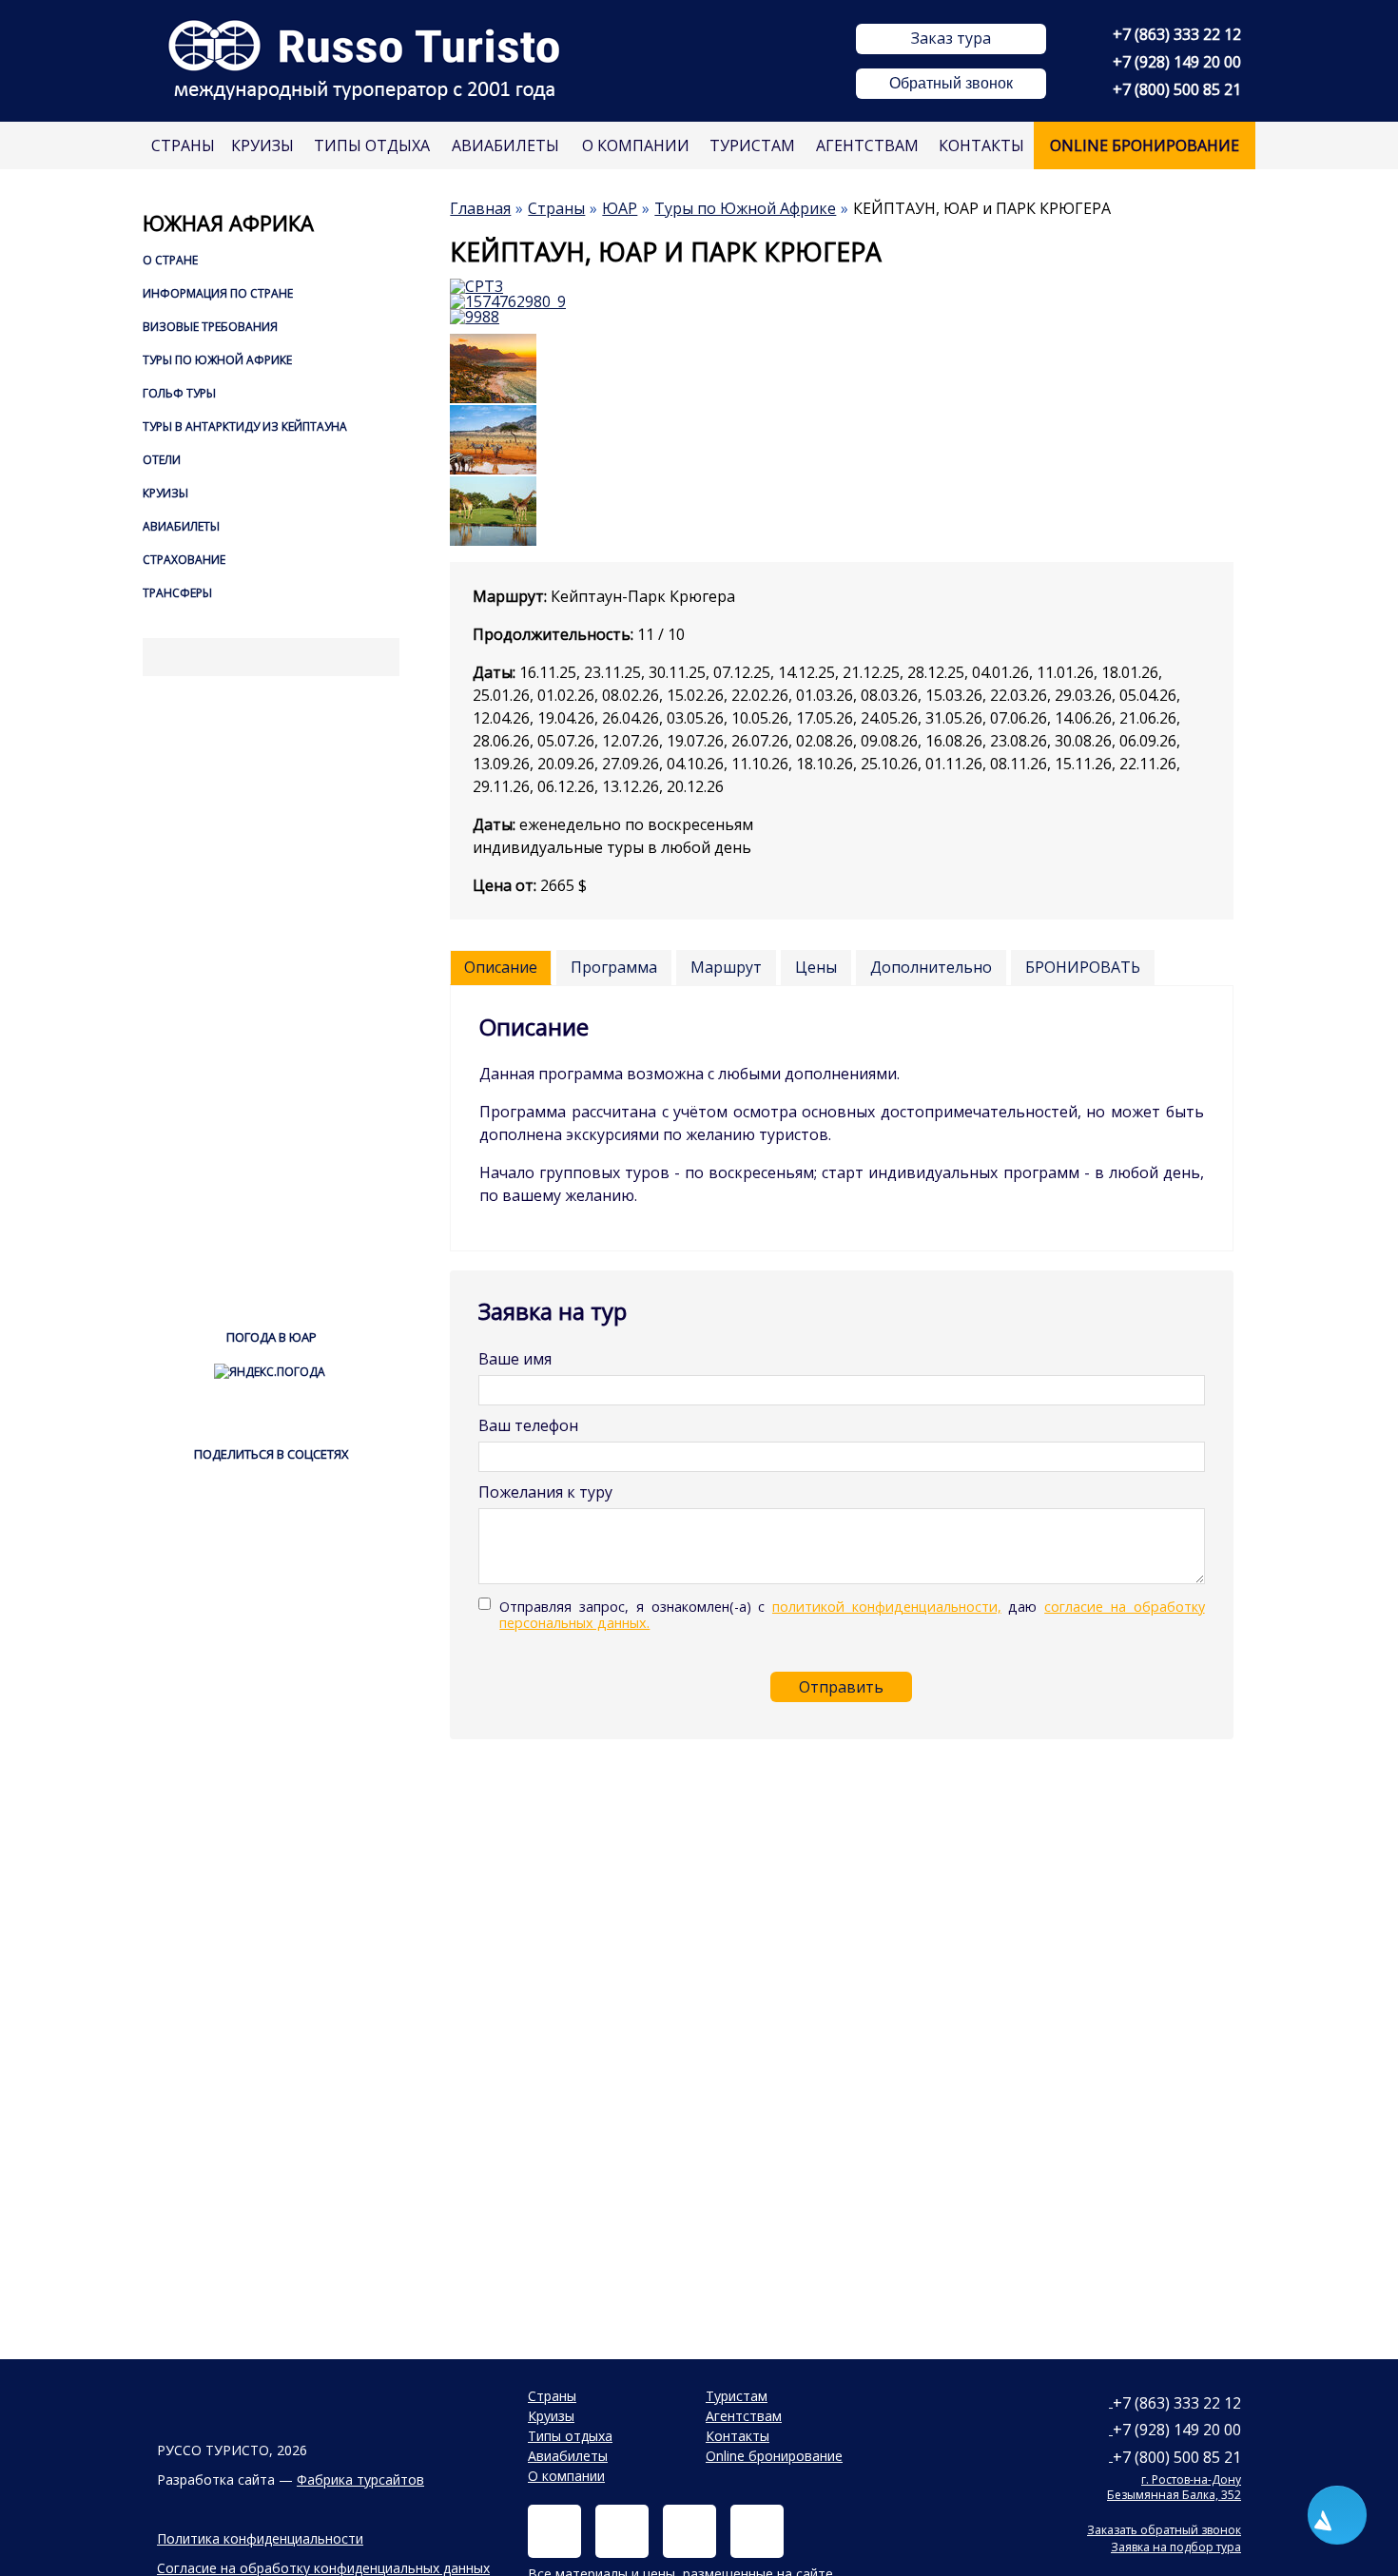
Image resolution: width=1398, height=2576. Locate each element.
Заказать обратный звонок (1164, 2530)
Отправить (841, 1687)
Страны (183, 145)
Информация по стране (218, 293)
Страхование (184, 560)
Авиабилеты (505, 145)
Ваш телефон (528, 1425)
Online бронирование (1145, 145)
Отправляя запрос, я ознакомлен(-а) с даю (852, 1615)
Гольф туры (179, 393)
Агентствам (867, 145)
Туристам (752, 145)
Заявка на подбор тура (1176, 2547)
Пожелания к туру (545, 1492)
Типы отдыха (372, 145)
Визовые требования (210, 327)
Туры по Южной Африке (217, 360)
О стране (170, 260)
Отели (162, 460)
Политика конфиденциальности (260, 2538)
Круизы (262, 145)
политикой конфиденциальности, (887, 1607)
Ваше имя (515, 1359)
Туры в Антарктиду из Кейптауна (245, 426)
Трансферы (177, 593)
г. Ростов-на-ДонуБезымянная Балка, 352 (1174, 2487)
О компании (636, 145)
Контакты (981, 145)
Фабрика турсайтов (360, 2479)
